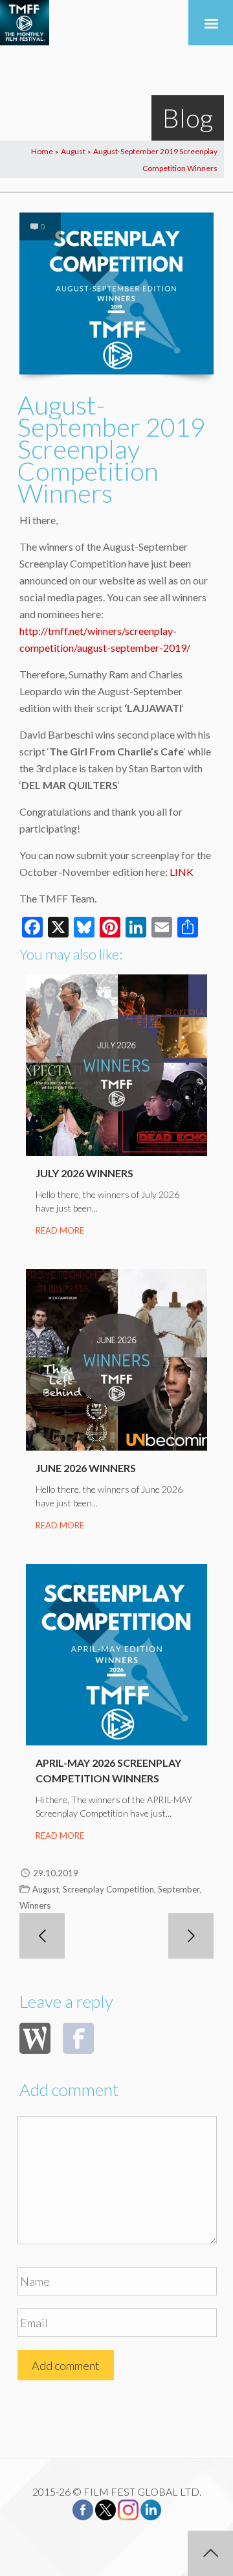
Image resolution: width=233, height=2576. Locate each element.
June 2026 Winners (86, 1468)
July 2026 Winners (84, 1173)
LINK (182, 872)
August (73, 151)
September (179, 1889)
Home (42, 151)
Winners (35, 1905)
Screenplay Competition (108, 1889)
